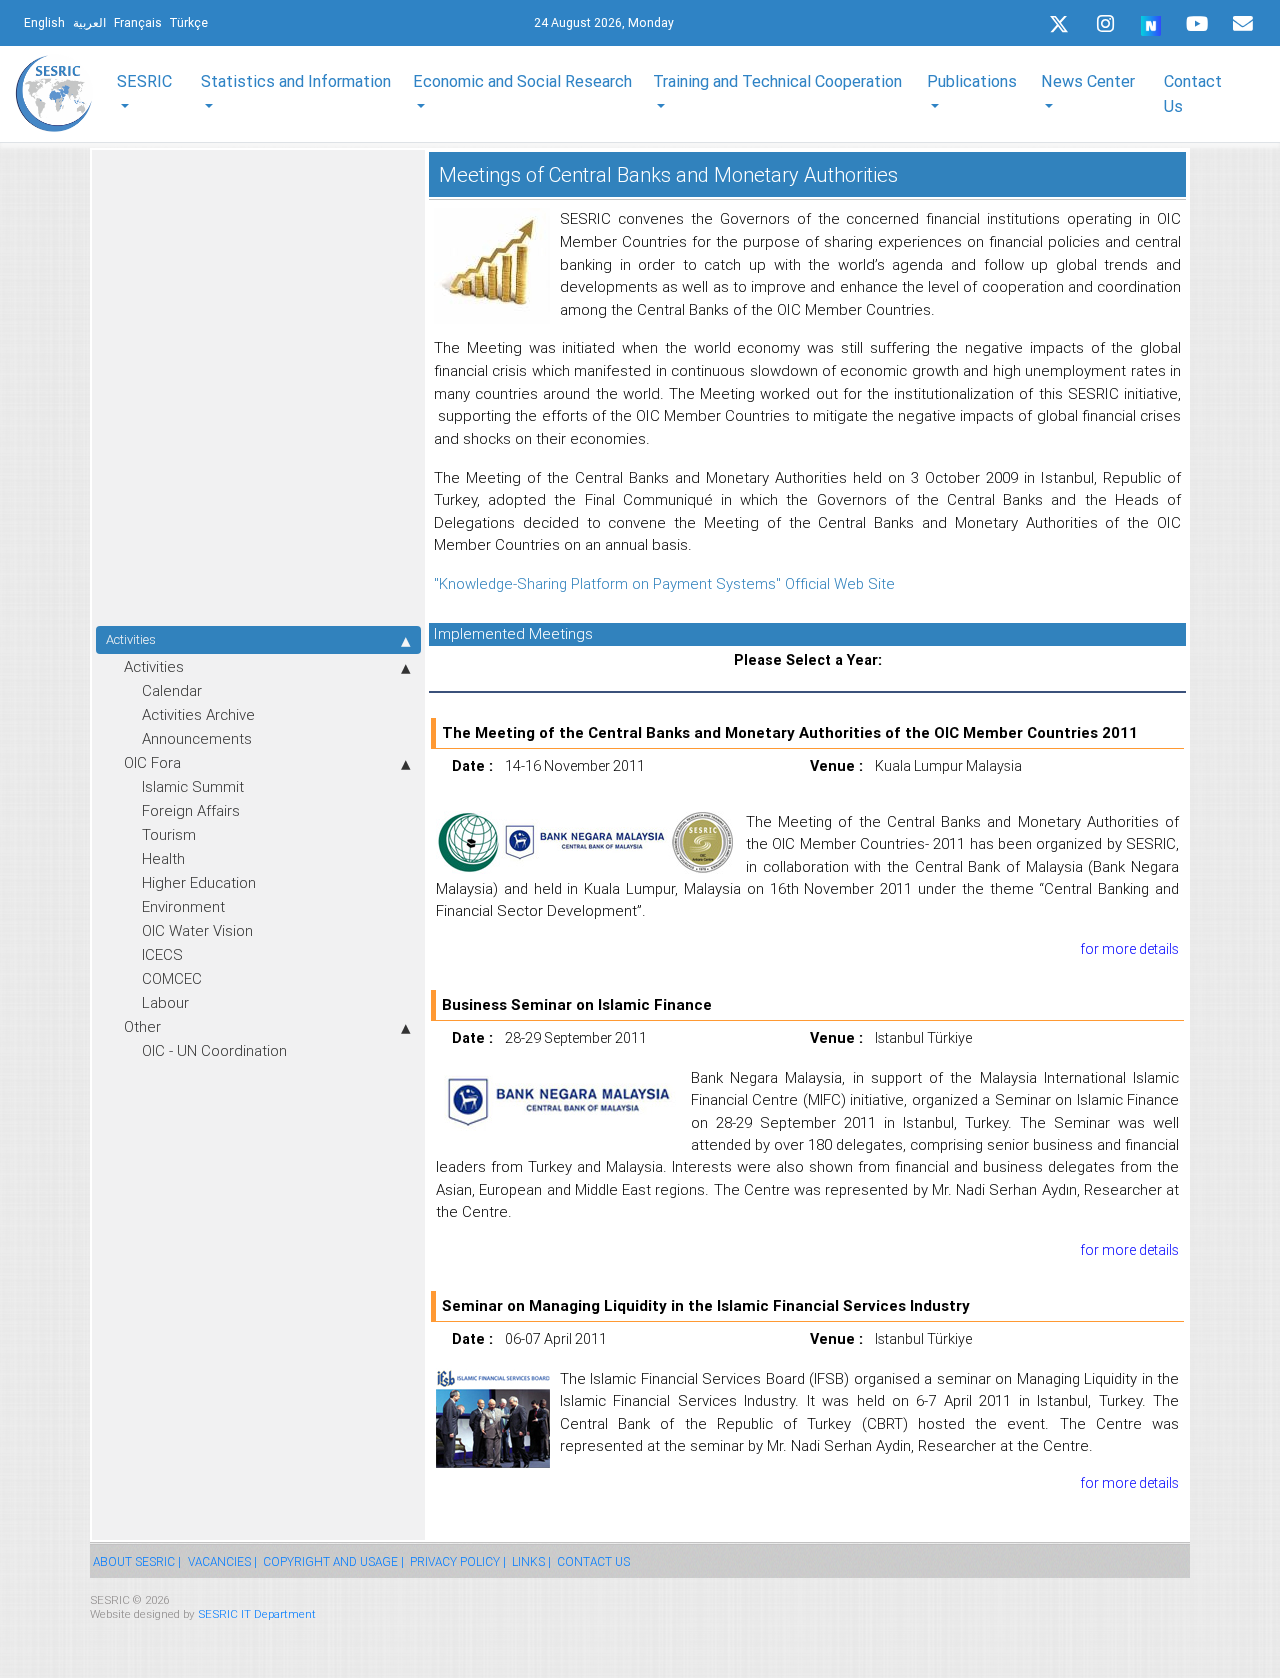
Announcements (197, 738)
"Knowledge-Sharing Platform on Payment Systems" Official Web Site (664, 583)
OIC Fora (152, 762)
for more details (1129, 949)
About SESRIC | (137, 1561)
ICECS (162, 954)
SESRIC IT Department (257, 1613)
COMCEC (172, 978)
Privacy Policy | (458, 1561)
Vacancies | (222, 1561)
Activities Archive (198, 714)
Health (163, 858)
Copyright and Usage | (333, 1561)
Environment (183, 906)
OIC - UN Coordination (214, 1050)
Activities (131, 639)
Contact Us (1193, 93)
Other (142, 1026)
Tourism (169, 834)
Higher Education (199, 882)
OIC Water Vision (197, 930)
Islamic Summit (193, 786)
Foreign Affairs (191, 810)
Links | (531, 1561)
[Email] (1243, 24)
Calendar (172, 690)
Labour (165, 1002)
